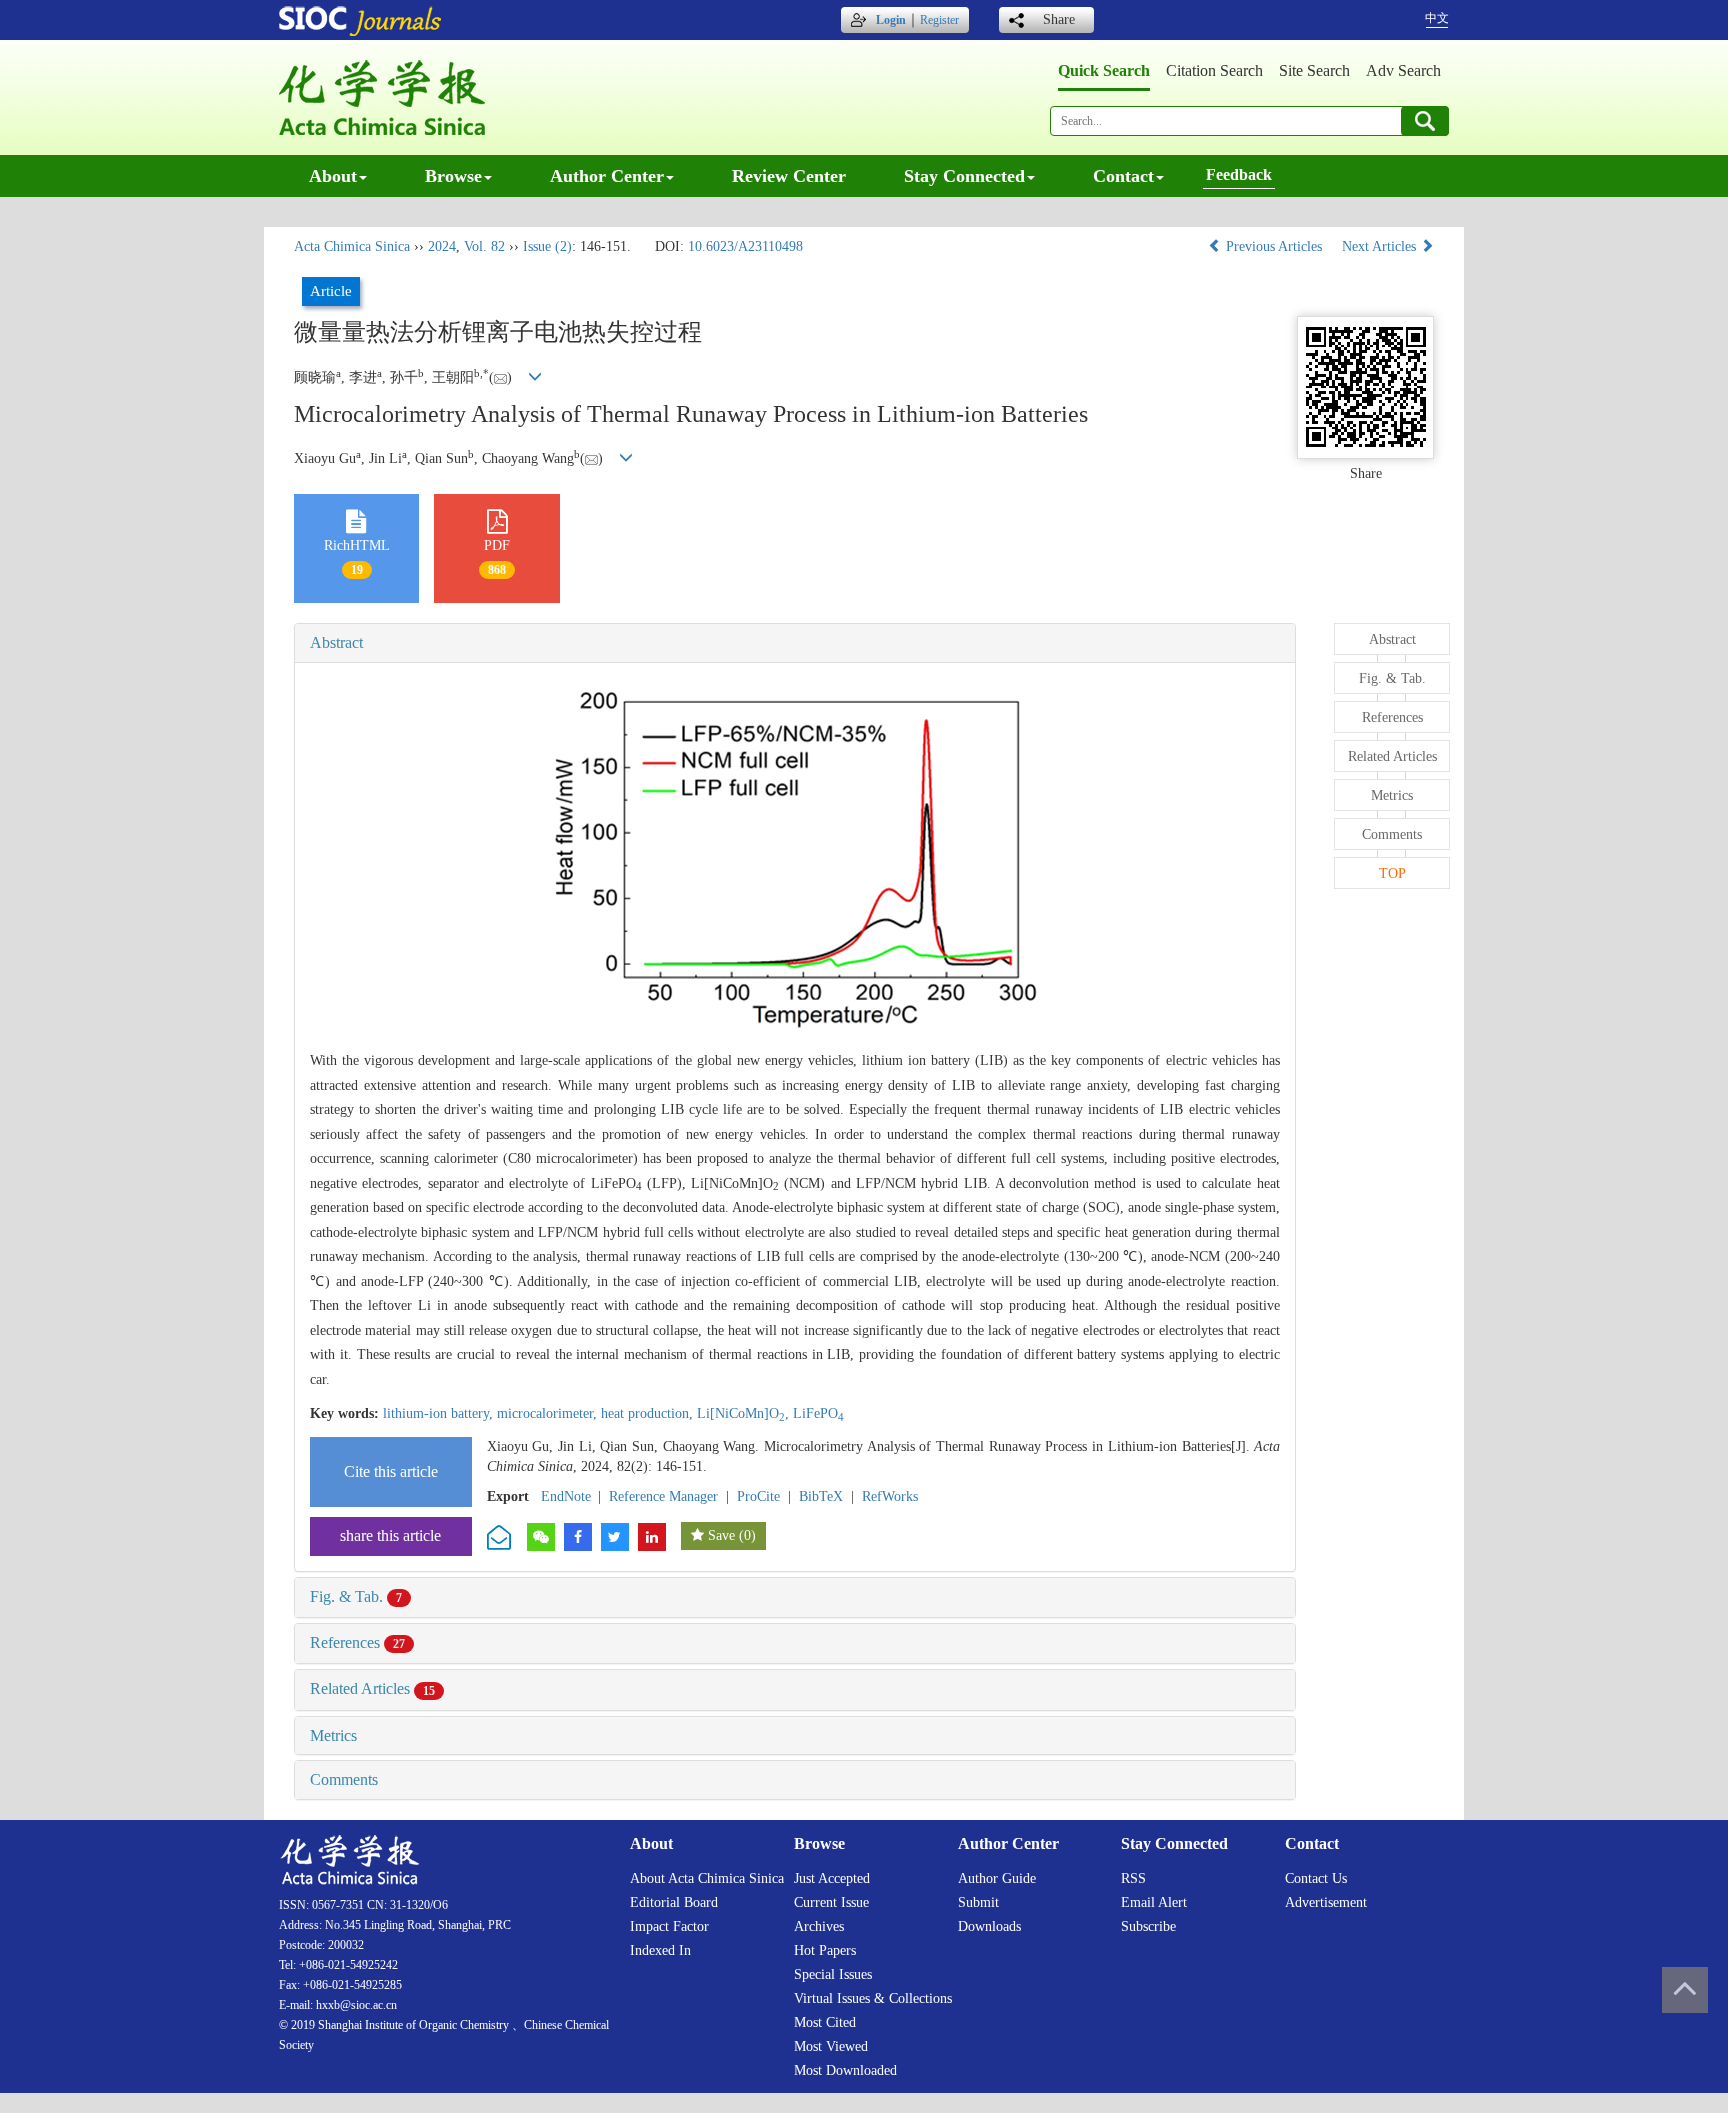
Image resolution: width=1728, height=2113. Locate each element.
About (333, 176)
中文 (1437, 18)
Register (939, 20)
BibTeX (821, 1496)
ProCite (758, 1496)
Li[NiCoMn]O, (745, 1413)
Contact (1123, 176)
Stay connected (964, 176)
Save (721, 1535)
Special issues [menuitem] (833, 1974)
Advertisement (1326, 1902)
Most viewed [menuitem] (831, 2046)
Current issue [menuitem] (831, 1902)
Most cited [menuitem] (825, 2022)
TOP (1392, 873)
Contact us (1316, 1878)
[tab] (795, 643)
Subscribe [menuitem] (1148, 1926)
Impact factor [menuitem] (669, 1926)
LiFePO (818, 1413)
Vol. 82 (484, 246)
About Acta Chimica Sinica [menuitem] (707, 1878)
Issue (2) (547, 246)
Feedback (1239, 174)
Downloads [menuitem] (989, 1926)
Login (891, 20)
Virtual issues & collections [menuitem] (873, 1998)
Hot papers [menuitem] (825, 1950)
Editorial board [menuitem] (674, 1902)
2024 (442, 246)
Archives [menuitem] (819, 1926)
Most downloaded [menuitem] (845, 2070)
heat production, (649, 1413)
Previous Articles (1274, 246)
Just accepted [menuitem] (832, 1878)
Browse (453, 176)
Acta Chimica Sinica (352, 246)
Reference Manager (663, 1496)
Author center (607, 176)
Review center (789, 176)
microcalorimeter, (549, 1413)
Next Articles (1381, 246)
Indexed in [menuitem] (660, 1950)
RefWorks (890, 1496)
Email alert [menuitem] (1154, 1902)
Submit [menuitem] (978, 1902)
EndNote (566, 1496)
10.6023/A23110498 (745, 246)
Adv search (1403, 70)
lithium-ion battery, (440, 1413)
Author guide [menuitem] (997, 1878)
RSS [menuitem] (1133, 1878)
